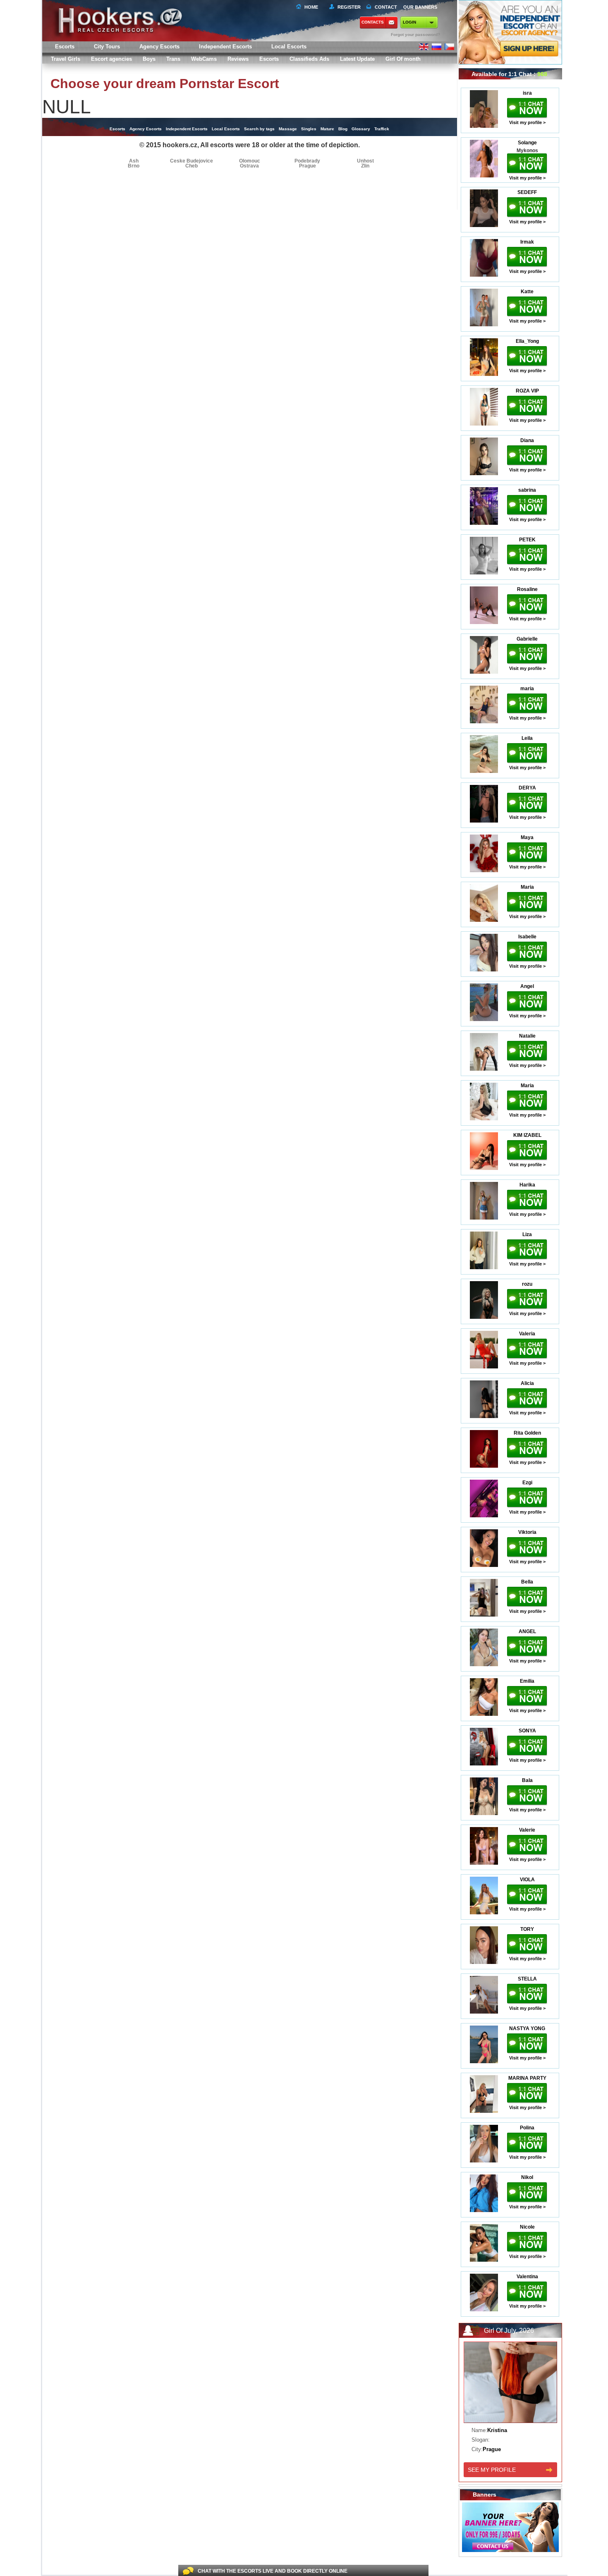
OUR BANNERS (420, 7)
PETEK (527, 540)
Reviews (238, 59)
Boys (149, 59)
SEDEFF (527, 192)
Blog (343, 129)
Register (348, 7)
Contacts (373, 22)
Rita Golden (527, 1433)
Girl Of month (403, 59)
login (409, 22)
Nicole (527, 2227)
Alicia (527, 1383)
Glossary (361, 129)
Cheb (191, 166)
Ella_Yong (527, 341)
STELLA (527, 1979)
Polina (527, 2128)
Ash (134, 161)
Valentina (527, 2277)
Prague (308, 166)
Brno (134, 166)
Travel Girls (66, 59)
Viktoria (527, 1532)
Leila (527, 738)
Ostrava (249, 166)
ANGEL (527, 1631)
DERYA (527, 788)
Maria (527, 887)
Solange (527, 143)
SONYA (527, 1731)
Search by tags (259, 129)
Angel (527, 986)
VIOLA (527, 1880)
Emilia (527, 1681)
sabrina (527, 490)
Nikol (527, 2177)
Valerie (527, 1830)
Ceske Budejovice (191, 161)
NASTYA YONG (527, 2028)
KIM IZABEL (527, 1135)
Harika (527, 1185)
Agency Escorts (146, 129)
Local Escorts (289, 47)
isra (527, 93)
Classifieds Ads (309, 59)
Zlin (365, 166)
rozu (527, 1284)
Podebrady (307, 161)
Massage (288, 129)
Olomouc (250, 161)
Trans (173, 59)
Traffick (382, 129)
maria (527, 689)
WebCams (204, 59)
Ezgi (527, 1483)
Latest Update (357, 59)
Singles (309, 129)
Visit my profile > (527, 122)
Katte (527, 292)
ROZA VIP (527, 391)
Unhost (365, 161)
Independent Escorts (225, 47)
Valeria (527, 1334)
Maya (527, 837)
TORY (527, 1929)
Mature (327, 129)
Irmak (527, 242)
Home (311, 7)
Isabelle (527, 937)
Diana (527, 440)
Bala (527, 1780)
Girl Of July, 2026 (509, 2331)
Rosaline (527, 589)
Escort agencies (111, 59)
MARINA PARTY (527, 2078)
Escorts (269, 59)
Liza (527, 1234)
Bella (527, 1582)
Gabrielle (527, 639)
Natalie (527, 1036)
